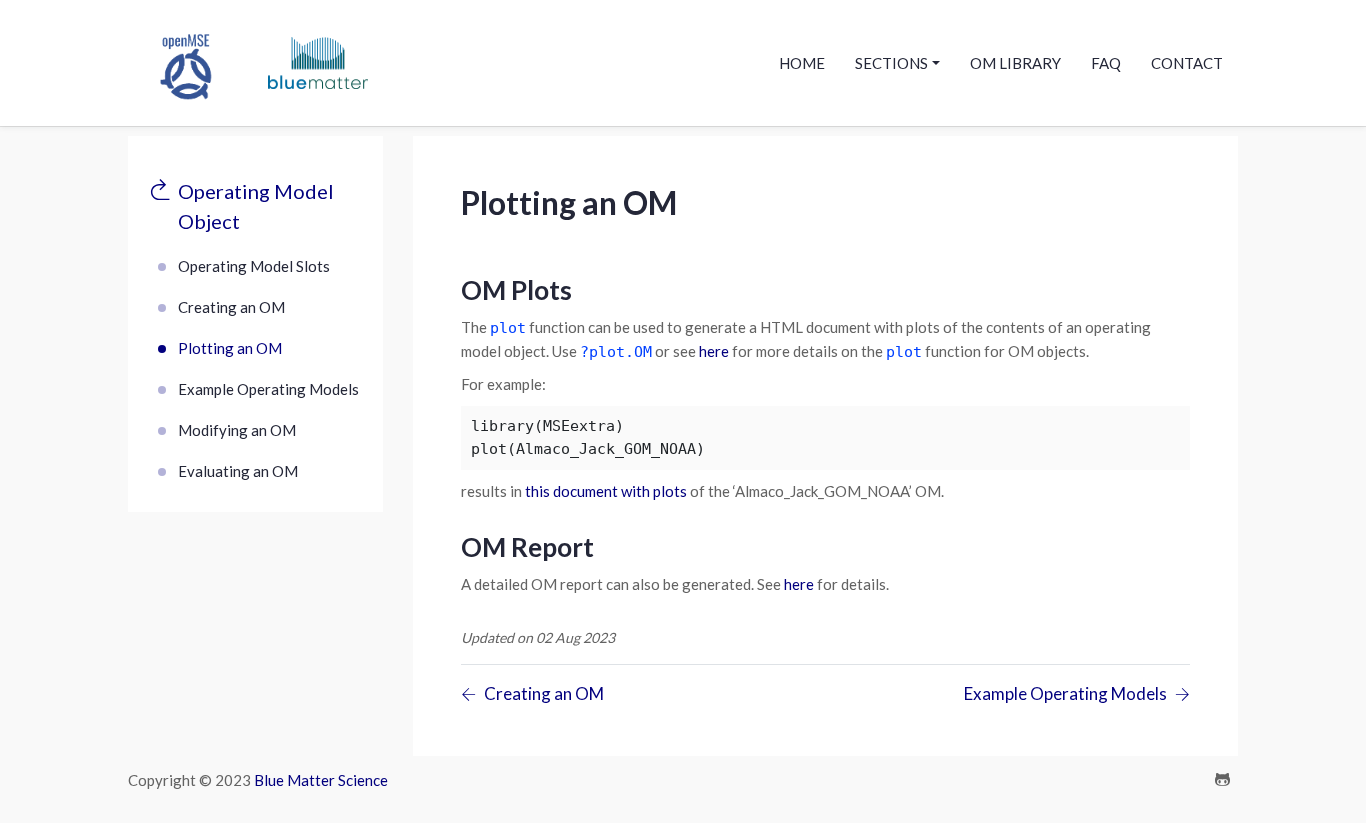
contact (1187, 63)
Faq (1106, 63)
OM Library (1015, 63)
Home (802, 63)
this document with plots (606, 491)
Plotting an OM (230, 348)
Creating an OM (231, 307)
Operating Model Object (256, 206)
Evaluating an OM (238, 471)
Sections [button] (891, 63)
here (714, 351)
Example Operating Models (268, 389)
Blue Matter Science (321, 780)
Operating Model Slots (254, 266)
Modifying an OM (237, 430)
